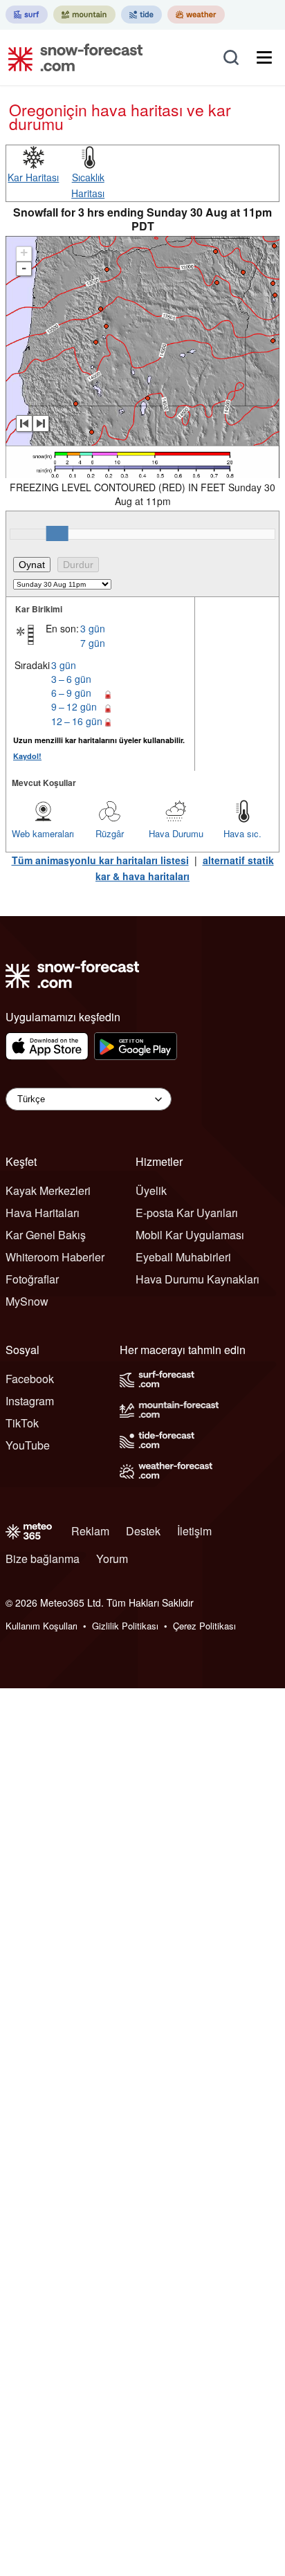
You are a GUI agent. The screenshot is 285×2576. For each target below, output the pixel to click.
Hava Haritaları (43, 1213)
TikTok (22, 1423)
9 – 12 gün (74, 706)
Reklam (90, 1531)
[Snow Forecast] (71, 57)
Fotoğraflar (32, 1279)
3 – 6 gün (71, 679)
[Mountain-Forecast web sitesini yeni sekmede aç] (84, 15)
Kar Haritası (33, 177)
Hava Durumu (176, 833)
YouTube (28, 1445)
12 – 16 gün (77, 721)
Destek (143, 1531)
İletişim (194, 1531)
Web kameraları (43, 833)
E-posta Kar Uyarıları (187, 1213)
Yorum (112, 1559)
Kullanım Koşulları (42, 1626)
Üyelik (151, 1190)
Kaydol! (27, 756)
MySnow (27, 1301)
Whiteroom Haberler (55, 1257)
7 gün (93, 643)
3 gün (93, 628)
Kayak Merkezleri (48, 1190)
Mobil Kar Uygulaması (190, 1235)
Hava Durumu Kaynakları (197, 1279)
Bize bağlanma (43, 1559)
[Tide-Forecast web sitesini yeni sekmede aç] (141, 15)
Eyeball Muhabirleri (183, 1257)
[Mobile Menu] (264, 57)
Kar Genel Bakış (46, 1235)
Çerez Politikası (204, 1626)
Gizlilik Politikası (125, 1626)
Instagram (30, 1401)
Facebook (30, 1379)
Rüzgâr (110, 833)
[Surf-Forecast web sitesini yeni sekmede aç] (27, 15)
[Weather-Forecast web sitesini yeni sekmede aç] (196, 15)
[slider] (57, 533)
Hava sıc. (242, 833)
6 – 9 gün (71, 693)
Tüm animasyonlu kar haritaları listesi (100, 860)
